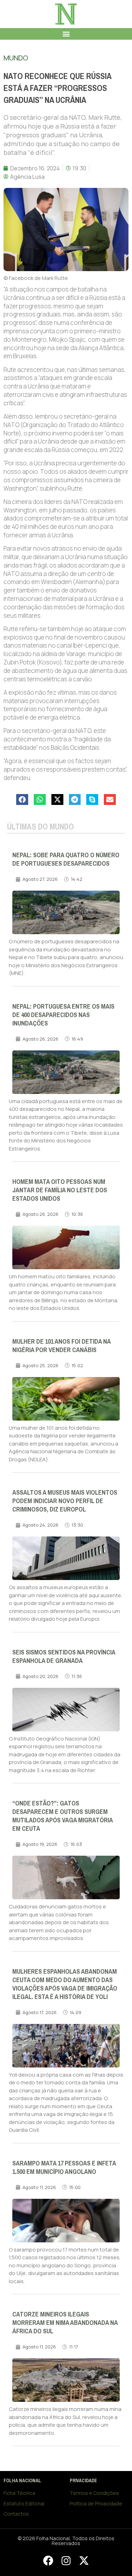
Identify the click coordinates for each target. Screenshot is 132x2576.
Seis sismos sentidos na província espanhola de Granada (64, 1657)
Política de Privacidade (96, 2503)
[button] (66, 34)
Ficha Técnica (19, 2493)
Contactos (16, 2514)
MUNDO (16, 58)
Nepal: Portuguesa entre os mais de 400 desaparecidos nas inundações (63, 1015)
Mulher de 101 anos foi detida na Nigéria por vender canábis (61, 1346)
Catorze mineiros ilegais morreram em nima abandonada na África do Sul (65, 2323)
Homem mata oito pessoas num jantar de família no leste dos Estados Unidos (60, 1190)
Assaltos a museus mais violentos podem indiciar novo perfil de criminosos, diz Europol (65, 1501)
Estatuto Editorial (24, 2503)
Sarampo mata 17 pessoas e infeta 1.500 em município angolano (64, 2168)
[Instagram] (66, 2561)
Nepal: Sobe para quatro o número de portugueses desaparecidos (66, 859)
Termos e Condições (94, 2493)
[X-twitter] (84, 2561)
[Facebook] (48, 2561)
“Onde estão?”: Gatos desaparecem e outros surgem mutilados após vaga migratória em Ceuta (62, 1816)
